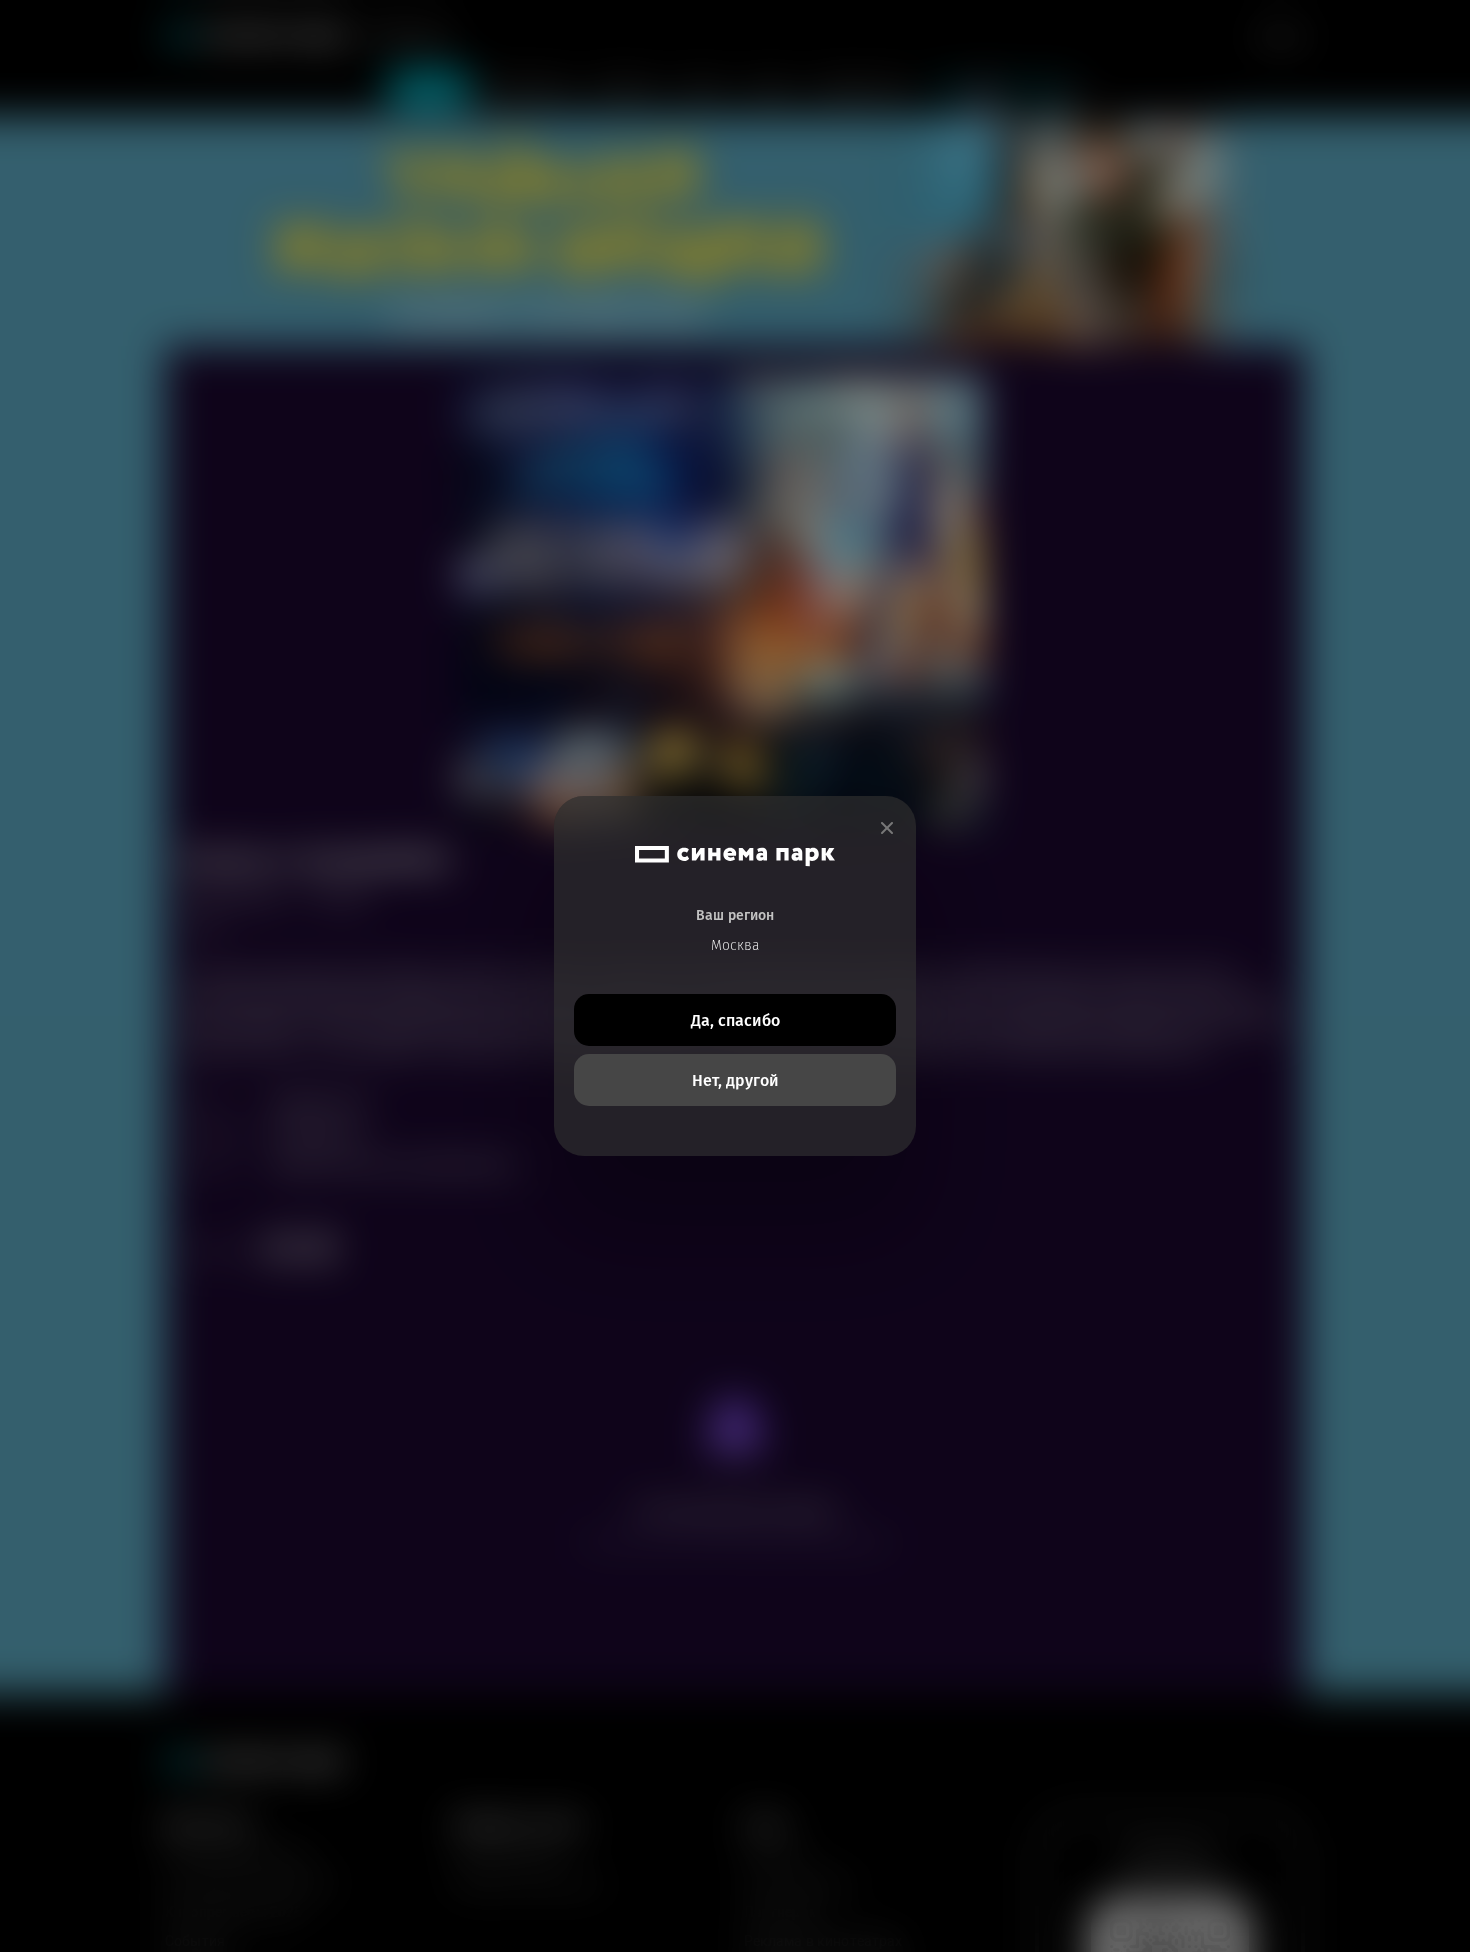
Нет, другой (735, 1080)
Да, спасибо (735, 1020)
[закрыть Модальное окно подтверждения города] (887, 828)
